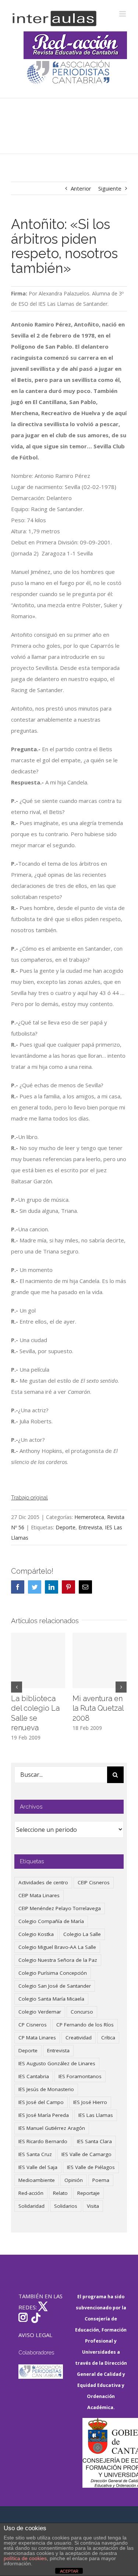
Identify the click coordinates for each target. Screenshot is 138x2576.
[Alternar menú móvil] (123, 14)
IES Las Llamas (96, 2115)
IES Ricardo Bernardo (43, 2141)
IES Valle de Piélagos (91, 2167)
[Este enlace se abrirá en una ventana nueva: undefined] (69, 73)
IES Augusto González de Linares (57, 2063)
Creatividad (79, 2038)
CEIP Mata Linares (39, 1895)
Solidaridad (31, 2206)
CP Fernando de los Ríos (85, 2025)
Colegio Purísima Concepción (53, 1973)
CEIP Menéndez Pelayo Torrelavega (60, 1908)
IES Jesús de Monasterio (46, 2089)
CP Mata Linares (37, 2038)
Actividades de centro (43, 1882)
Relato (60, 2193)
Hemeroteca (89, 1517)
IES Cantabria (34, 2076)
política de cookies (25, 2558)
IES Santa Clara (94, 2141)
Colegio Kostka (36, 1934)
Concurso (82, 2012)
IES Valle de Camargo (86, 2154)
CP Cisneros (33, 2025)
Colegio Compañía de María (51, 1921)
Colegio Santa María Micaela (51, 1999)
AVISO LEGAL (35, 2335)
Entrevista (90, 1527)
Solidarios (66, 2206)
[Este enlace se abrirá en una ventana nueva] (105, 2453)
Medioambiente (37, 2180)
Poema (101, 2180)
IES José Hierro (90, 2102)
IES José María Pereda (44, 2115)
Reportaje (89, 2193)
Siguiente (110, 188)
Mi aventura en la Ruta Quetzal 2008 (98, 1708)
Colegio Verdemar (40, 2012)
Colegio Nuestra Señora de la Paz (58, 1960)
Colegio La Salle (82, 1934)
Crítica (108, 2038)
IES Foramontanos (80, 2076)
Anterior (81, 188)
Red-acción (31, 2193)
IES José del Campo (41, 2102)
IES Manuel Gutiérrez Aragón (52, 2128)
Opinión (74, 2180)
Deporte (66, 1527)
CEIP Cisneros (94, 1882)
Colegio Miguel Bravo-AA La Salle (57, 1947)
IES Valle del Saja (38, 2167)
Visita (93, 2206)
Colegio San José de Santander (55, 1986)
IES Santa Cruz (35, 2154)
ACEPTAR (69, 2571)
